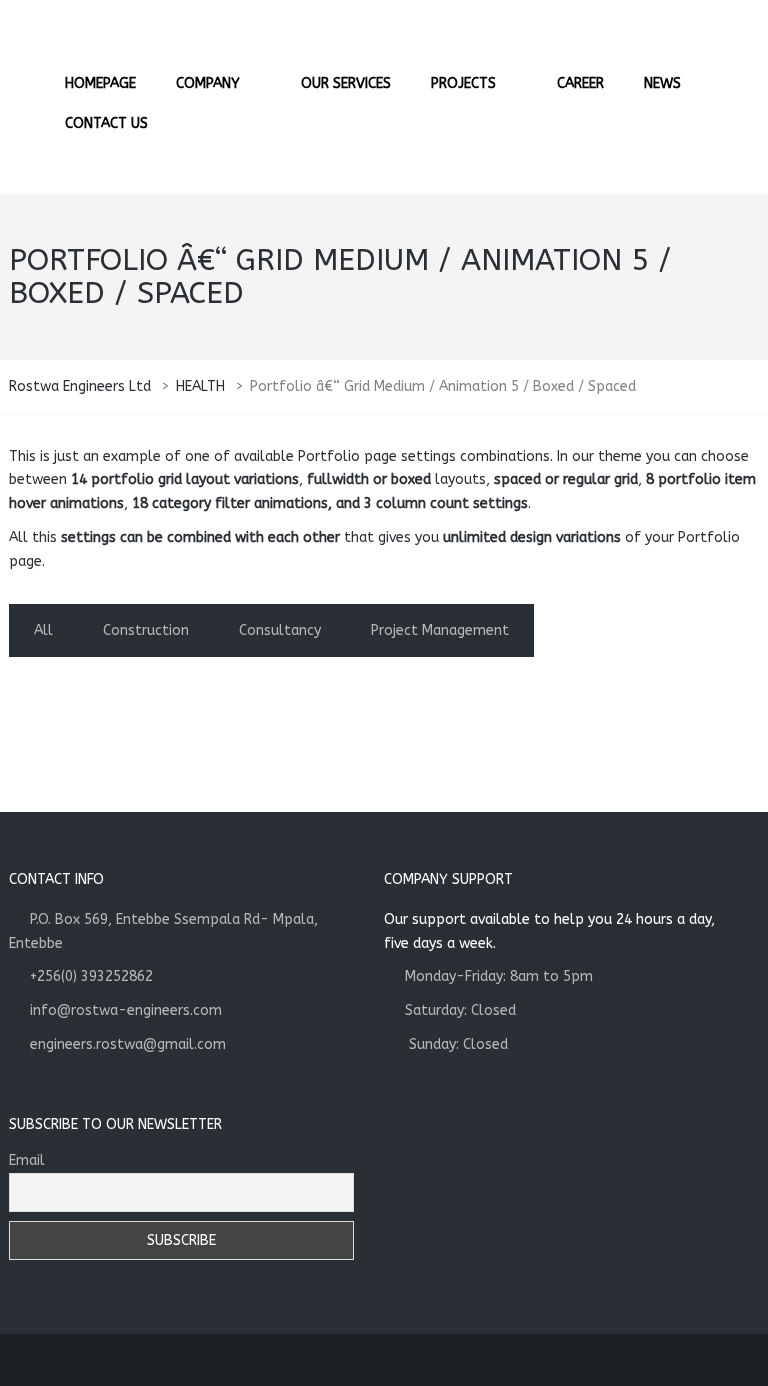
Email (27, 1160)
